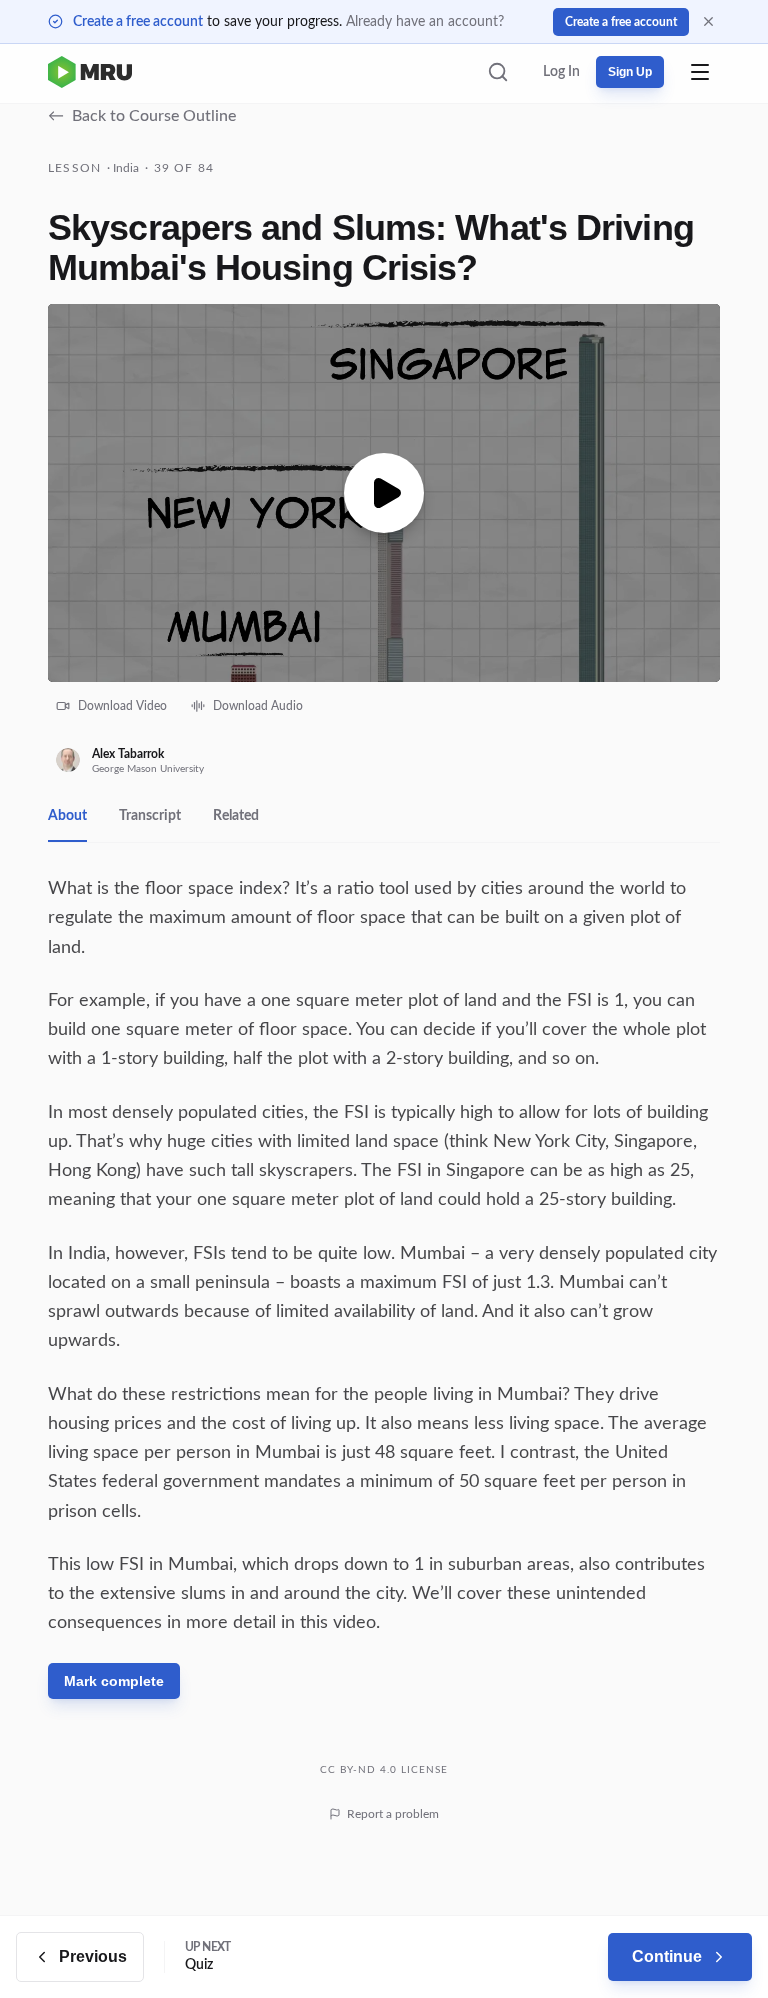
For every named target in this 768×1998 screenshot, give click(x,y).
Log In (561, 72)
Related (236, 816)
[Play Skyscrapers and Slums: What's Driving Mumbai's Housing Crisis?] (384, 493)
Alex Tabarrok (128, 754)
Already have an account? (425, 22)
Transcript (150, 816)
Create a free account (138, 22)
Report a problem (393, 1814)
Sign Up (630, 72)
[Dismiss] (708, 21)
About (67, 816)
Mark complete (114, 1681)
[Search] (498, 72)
